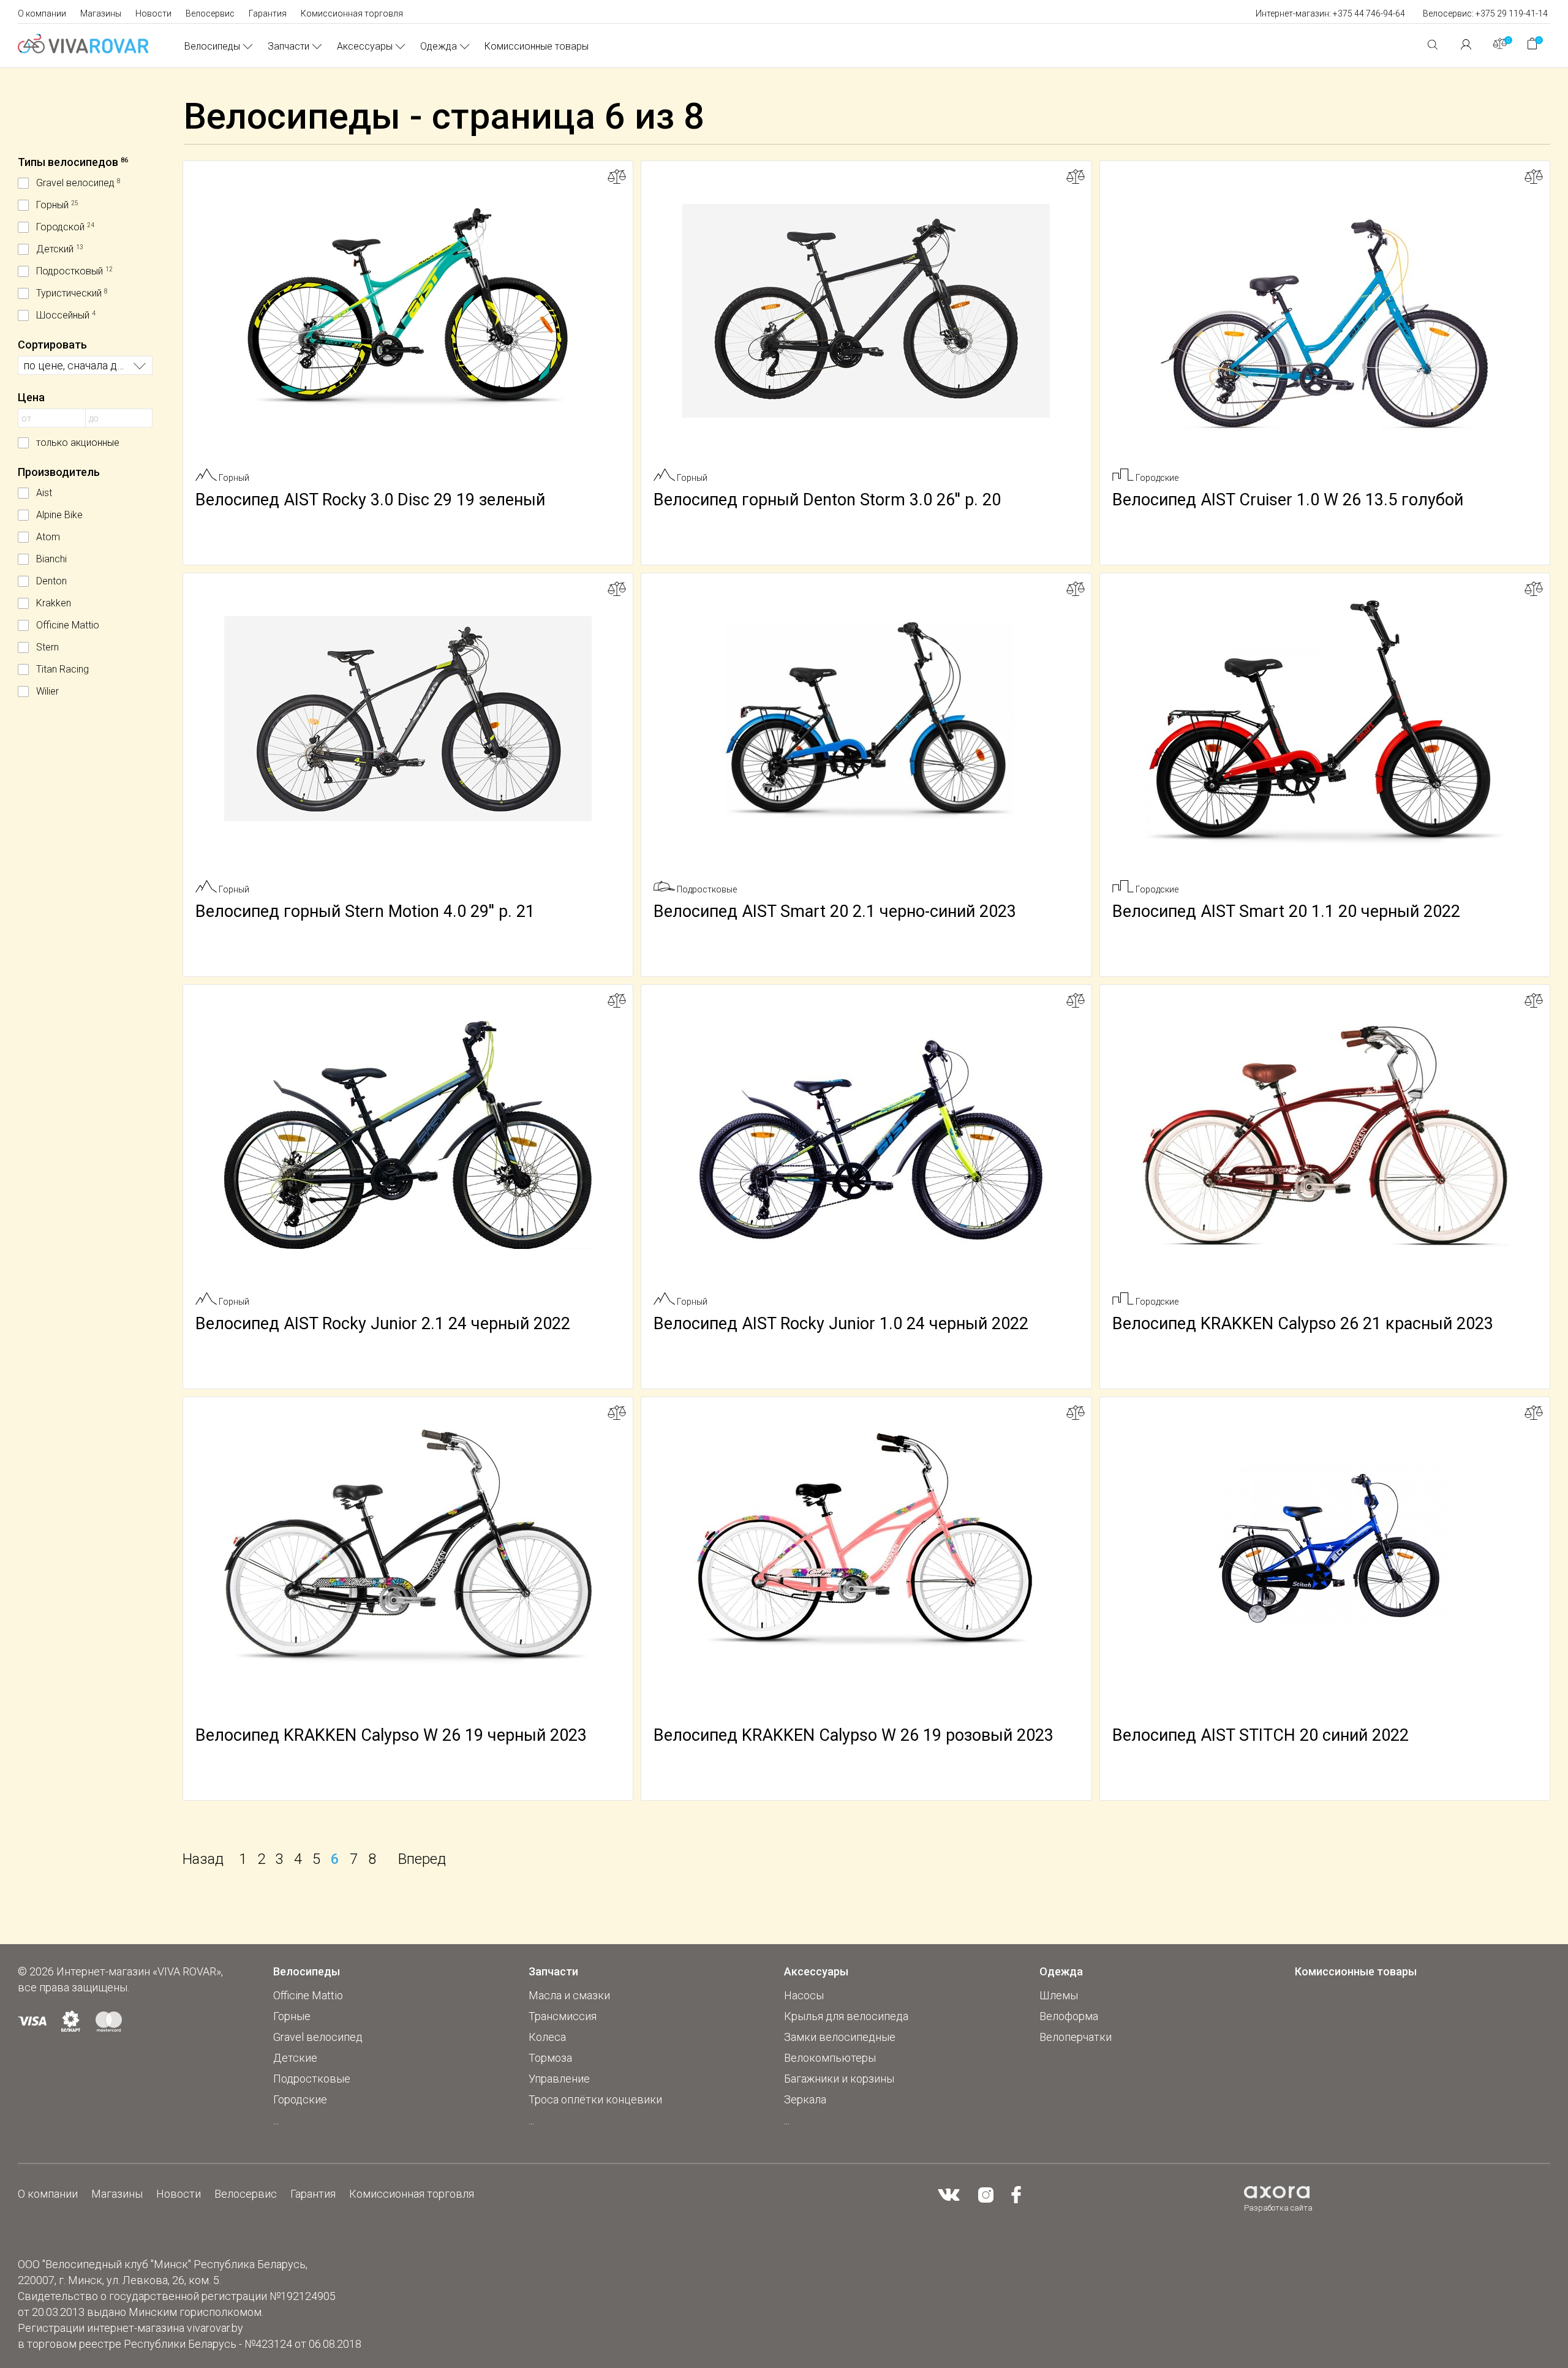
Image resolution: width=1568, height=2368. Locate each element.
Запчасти (288, 46)
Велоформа (1069, 2016)
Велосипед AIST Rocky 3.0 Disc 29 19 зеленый (370, 500)
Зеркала (805, 2099)
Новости (153, 13)
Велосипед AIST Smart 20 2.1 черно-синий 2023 (835, 911)
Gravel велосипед (318, 2037)
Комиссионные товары (537, 46)
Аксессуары (365, 46)
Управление (559, 2079)
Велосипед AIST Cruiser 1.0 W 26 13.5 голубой (1288, 500)
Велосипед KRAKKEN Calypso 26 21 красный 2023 (1303, 1324)
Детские (295, 2058)
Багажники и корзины (839, 2079)
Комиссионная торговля (352, 13)
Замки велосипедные (840, 2037)
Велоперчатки (1076, 2037)
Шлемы (1059, 1995)
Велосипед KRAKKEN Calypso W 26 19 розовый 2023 (854, 1735)
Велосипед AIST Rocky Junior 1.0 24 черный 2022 (841, 1324)
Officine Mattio (308, 1995)
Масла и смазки (569, 1995)
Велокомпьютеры (830, 2058)
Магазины (101, 13)
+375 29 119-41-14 (1512, 13)
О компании (42, 13)
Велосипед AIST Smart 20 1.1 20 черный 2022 (1286, 911)
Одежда (439, 46)
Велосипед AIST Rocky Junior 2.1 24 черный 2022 (383, 1324)
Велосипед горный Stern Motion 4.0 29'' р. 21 (365, 911)
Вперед (422, 1859)
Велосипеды (212, 46)
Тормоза (550, 2058)
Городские (300, 2099)
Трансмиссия (563, 2016)
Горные (292, 2016)
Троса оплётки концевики (595, 2099)
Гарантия (268, 13)
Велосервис (210, 13)
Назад (203, 1859)
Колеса (547, 2037)
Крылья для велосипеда (846, 2016)
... (276, 2120)
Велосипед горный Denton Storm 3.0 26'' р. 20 (827, 500)
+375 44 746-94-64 (1369, 13)
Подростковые (312, 2079)
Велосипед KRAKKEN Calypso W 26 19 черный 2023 (391, 1735)
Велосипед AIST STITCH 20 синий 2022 (1261, 1735)
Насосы (804, 1995)
